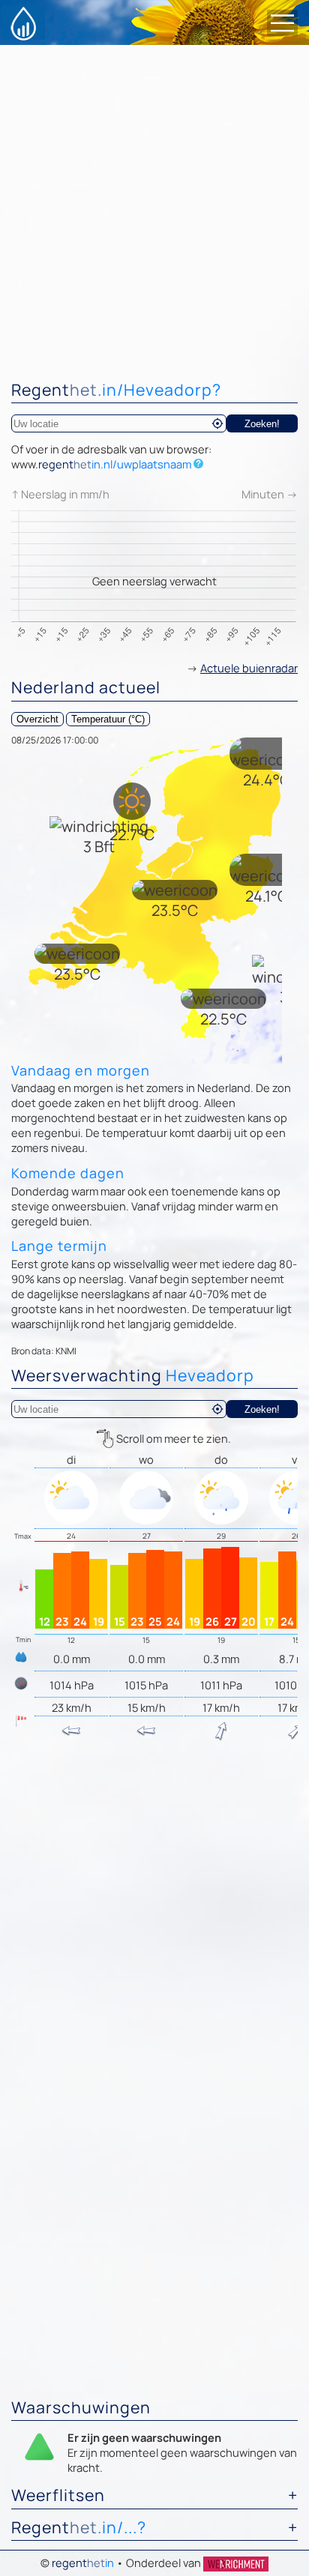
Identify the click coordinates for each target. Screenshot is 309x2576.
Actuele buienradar (249, 668)
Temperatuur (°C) (108, 719)
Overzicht (37, 719)
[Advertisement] (154, 207)
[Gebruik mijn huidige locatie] (217, 423)
